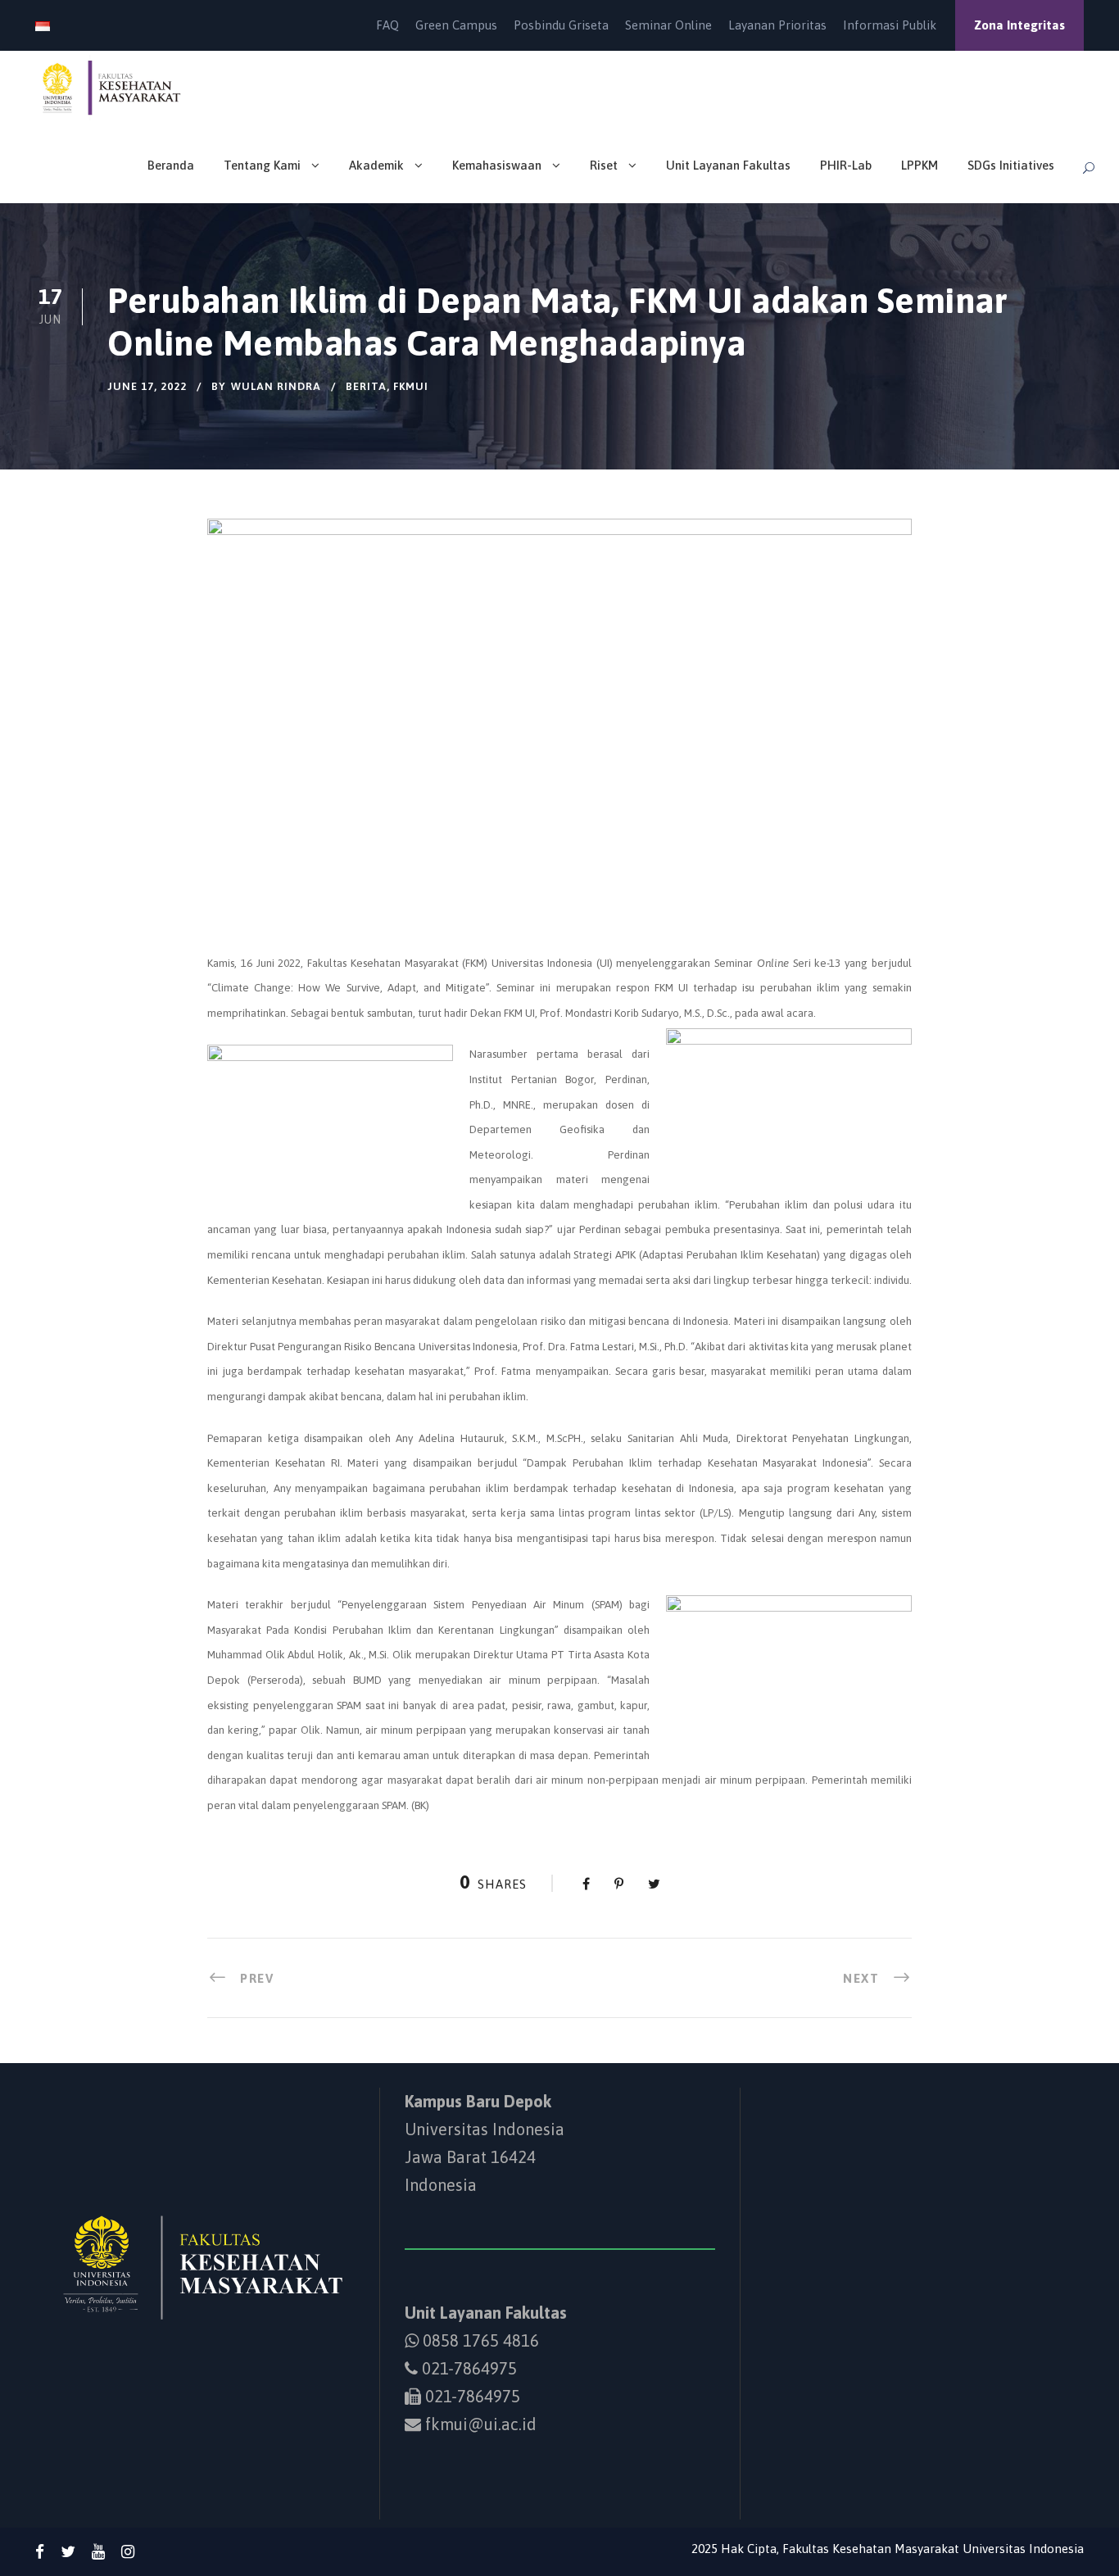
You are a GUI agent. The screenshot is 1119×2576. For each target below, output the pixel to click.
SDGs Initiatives (1011, 165)
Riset (604, 165)
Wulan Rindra (276, 386)
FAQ (387, 25)
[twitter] (68, 2551)
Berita (366, 386)
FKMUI (411, 386)
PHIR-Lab (846, 165)
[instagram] (128, 2551)
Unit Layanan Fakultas (728, 165)
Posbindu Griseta (561, 25)
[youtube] (98, 2551)
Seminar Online (668, 25)
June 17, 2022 (147, 386)
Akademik (376, 165)
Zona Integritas (1019, 25)
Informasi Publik (890, 25)
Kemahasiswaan (497, 165)
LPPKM (920, 165)
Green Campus (456, 25)
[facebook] (40, 2551)
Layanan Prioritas (777, 25)
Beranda (171, 165)
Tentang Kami (262, 165)
